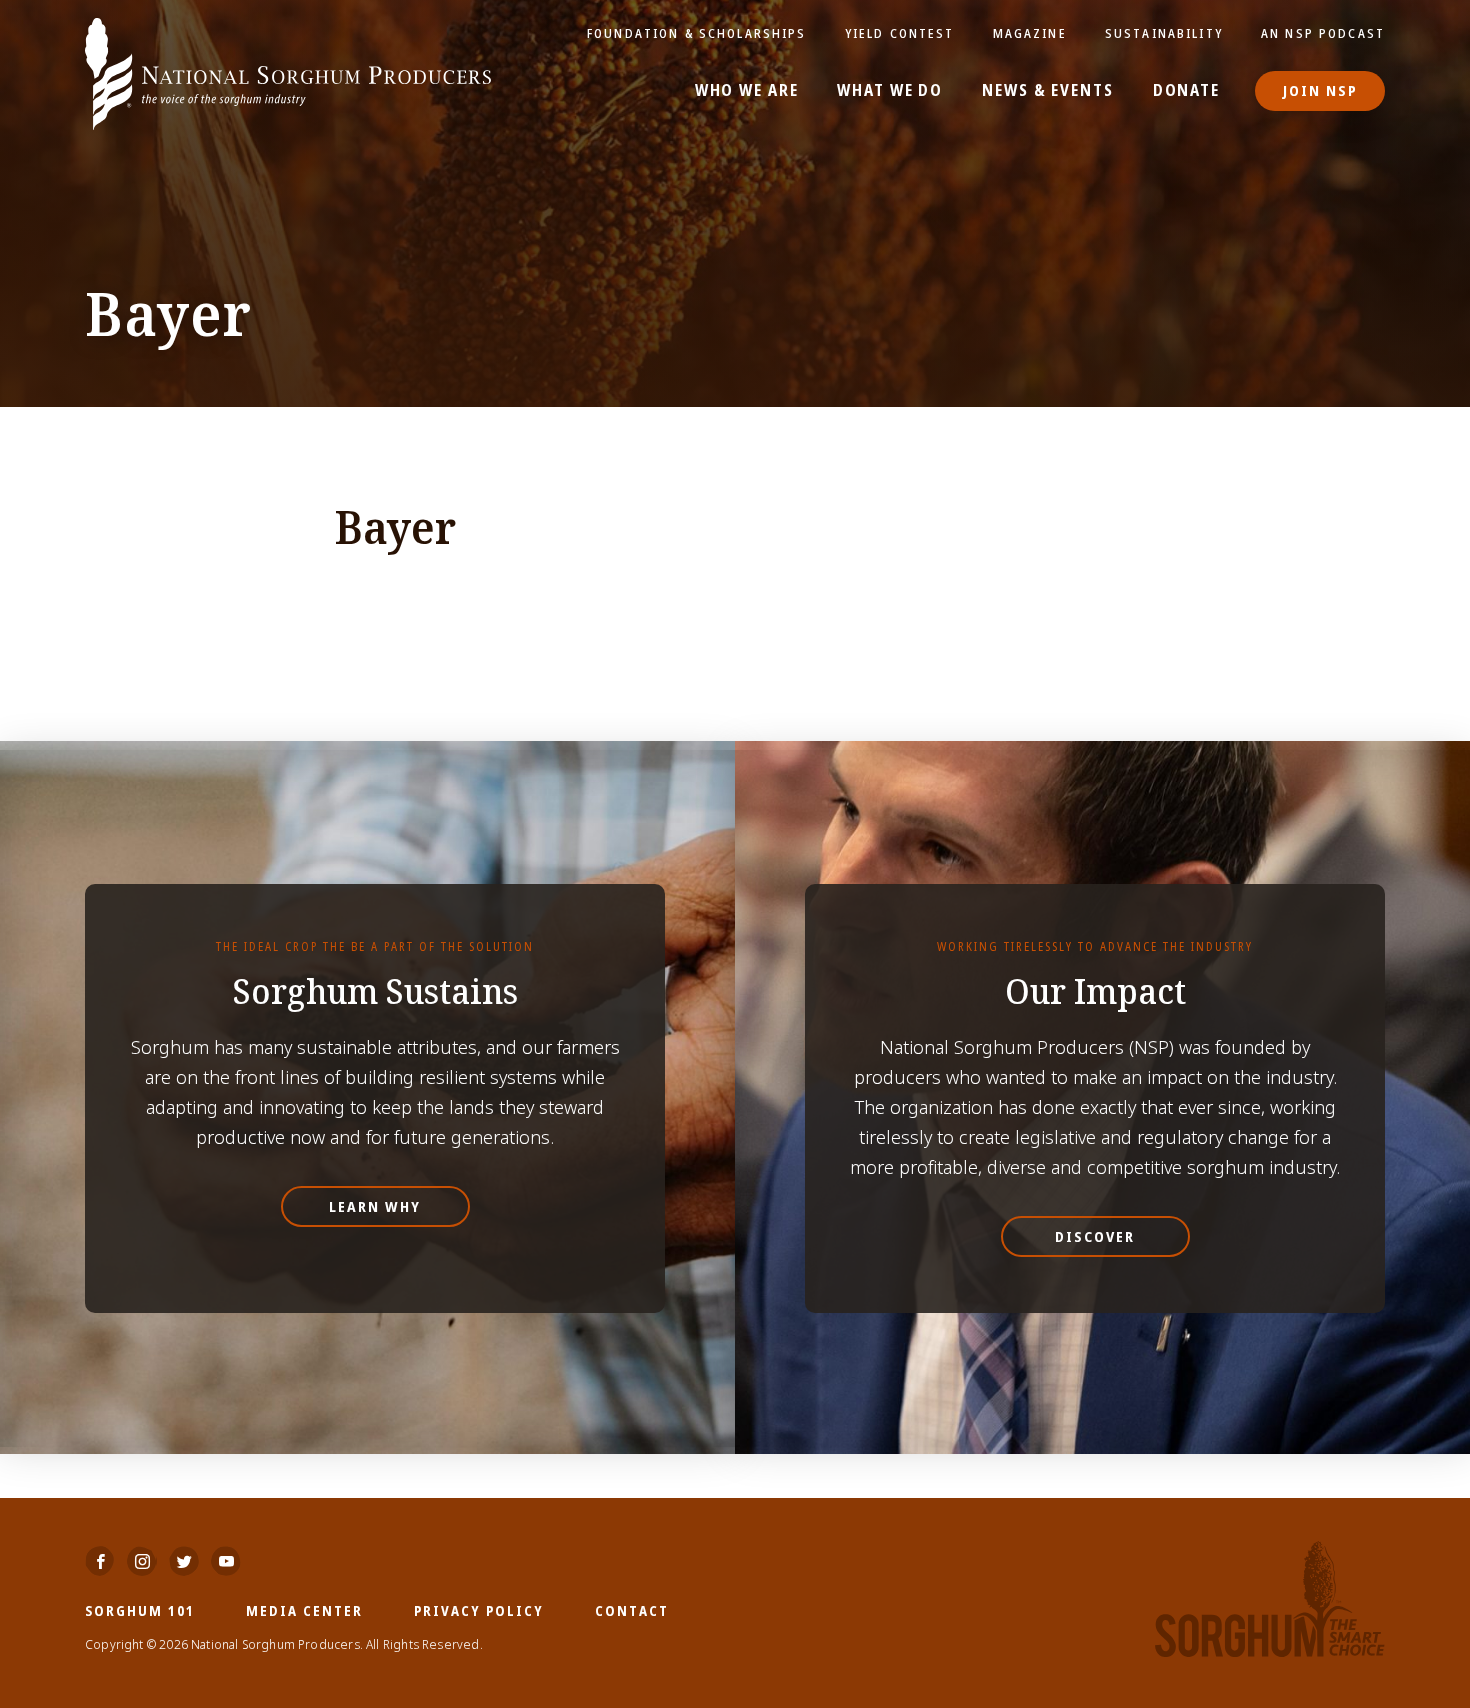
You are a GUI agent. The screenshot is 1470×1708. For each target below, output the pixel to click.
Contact (632, 1610)
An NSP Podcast (1323, 33)
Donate (1186, 91)
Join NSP (1320, 90)
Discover (1095, 1236)
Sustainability (1164, 33)
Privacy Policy (479, 1610)
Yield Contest (900, 33)
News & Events (1047, 91)
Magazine (1030, 33)
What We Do (890, 91)
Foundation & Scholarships (697, 33)
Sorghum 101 (140, 1610)
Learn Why (375, 1206)
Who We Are (747, 91)
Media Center (304, 1610)
